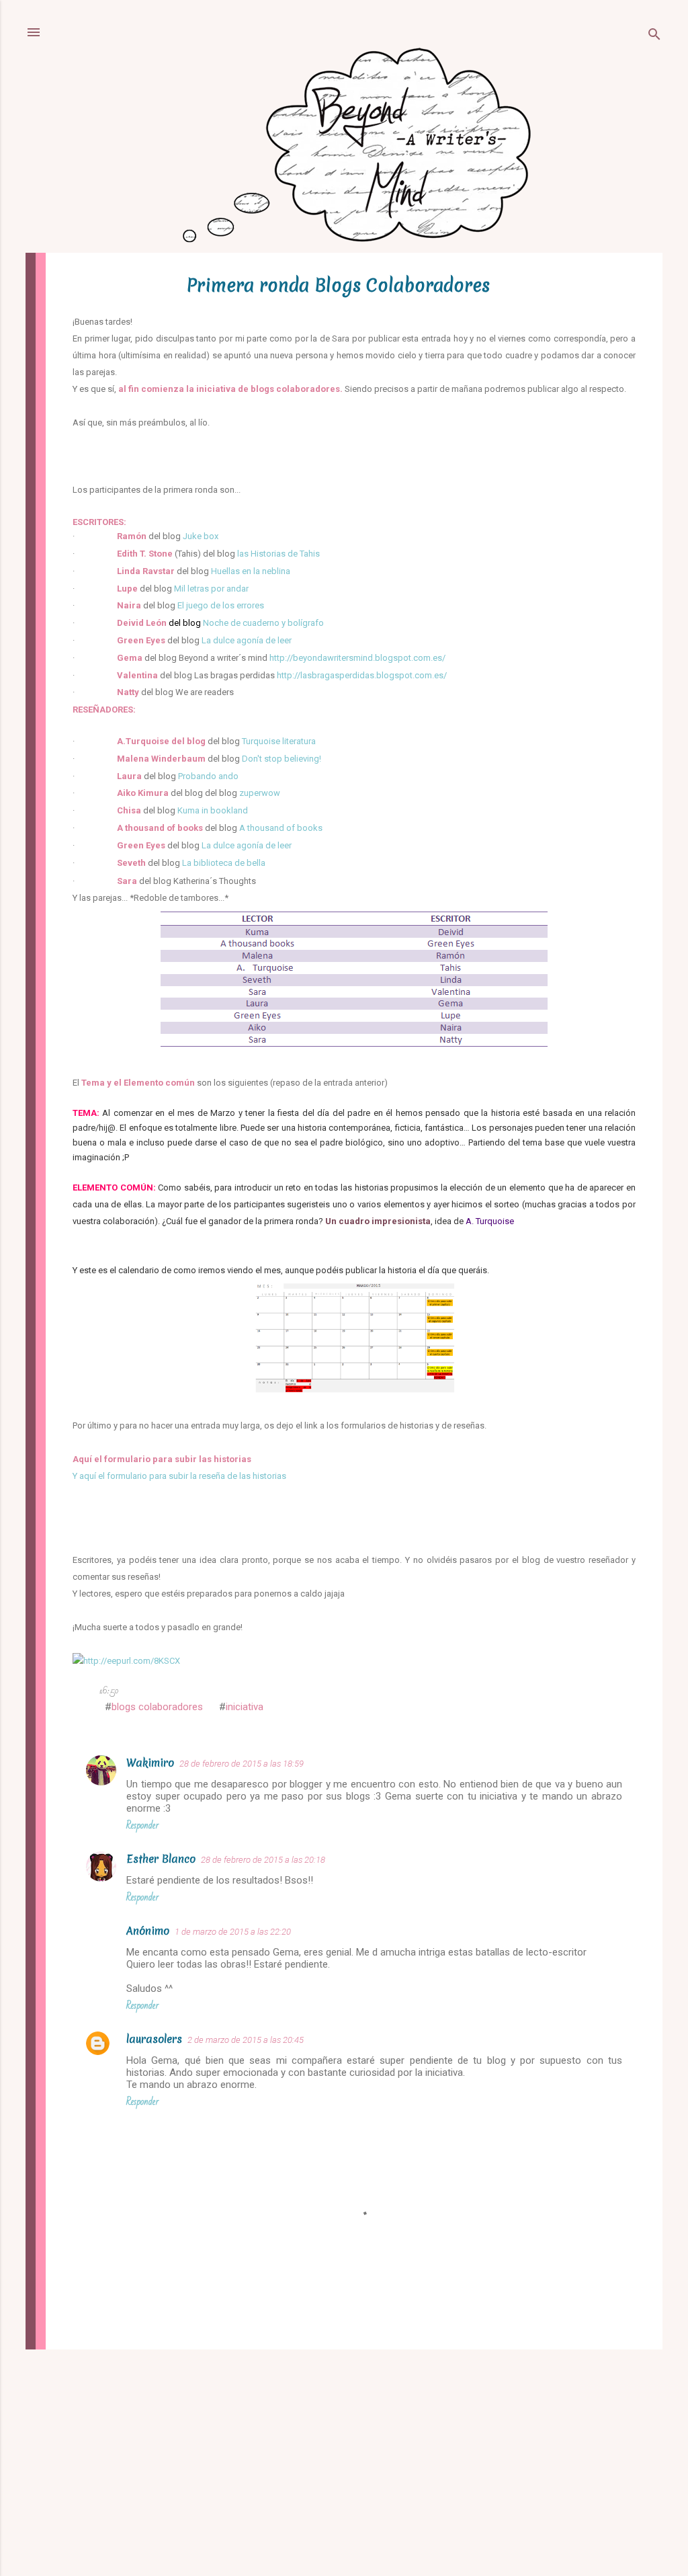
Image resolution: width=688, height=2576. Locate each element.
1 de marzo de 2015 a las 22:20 (233, 1932)
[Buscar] (654, 37)
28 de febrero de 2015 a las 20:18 (263, 1860)
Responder (142, 1825)
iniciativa (245, 1707)
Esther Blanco (161, 1859)
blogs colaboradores (157, 1707)
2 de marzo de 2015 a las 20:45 (246, 2040)
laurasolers (154, 2039)
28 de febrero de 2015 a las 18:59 (242, 1764)
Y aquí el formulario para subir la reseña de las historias (179, 1476)
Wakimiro (150, 1763)
